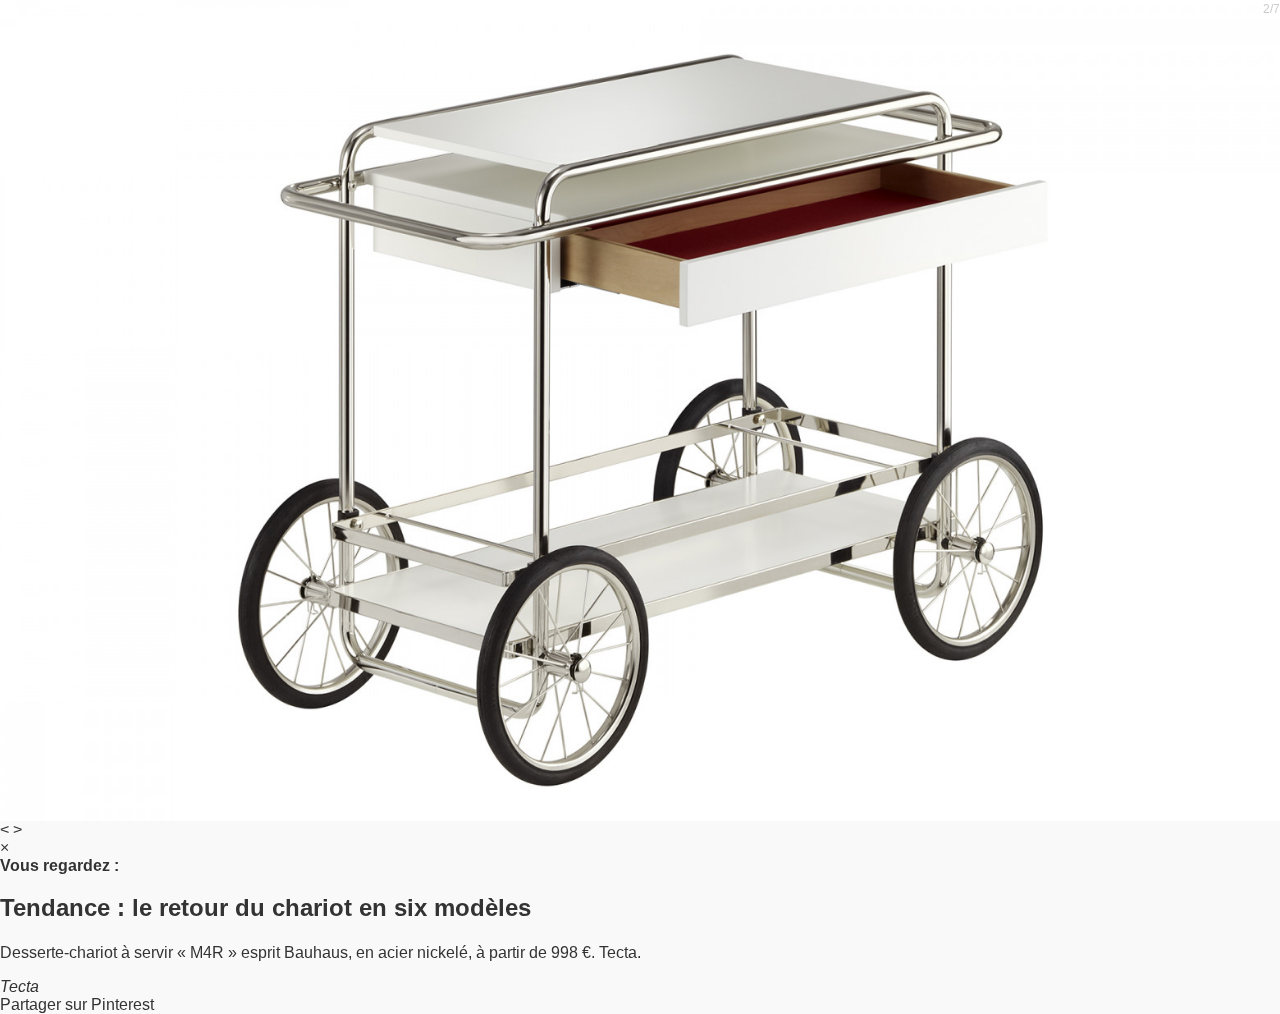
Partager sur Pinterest (77, 1004)
